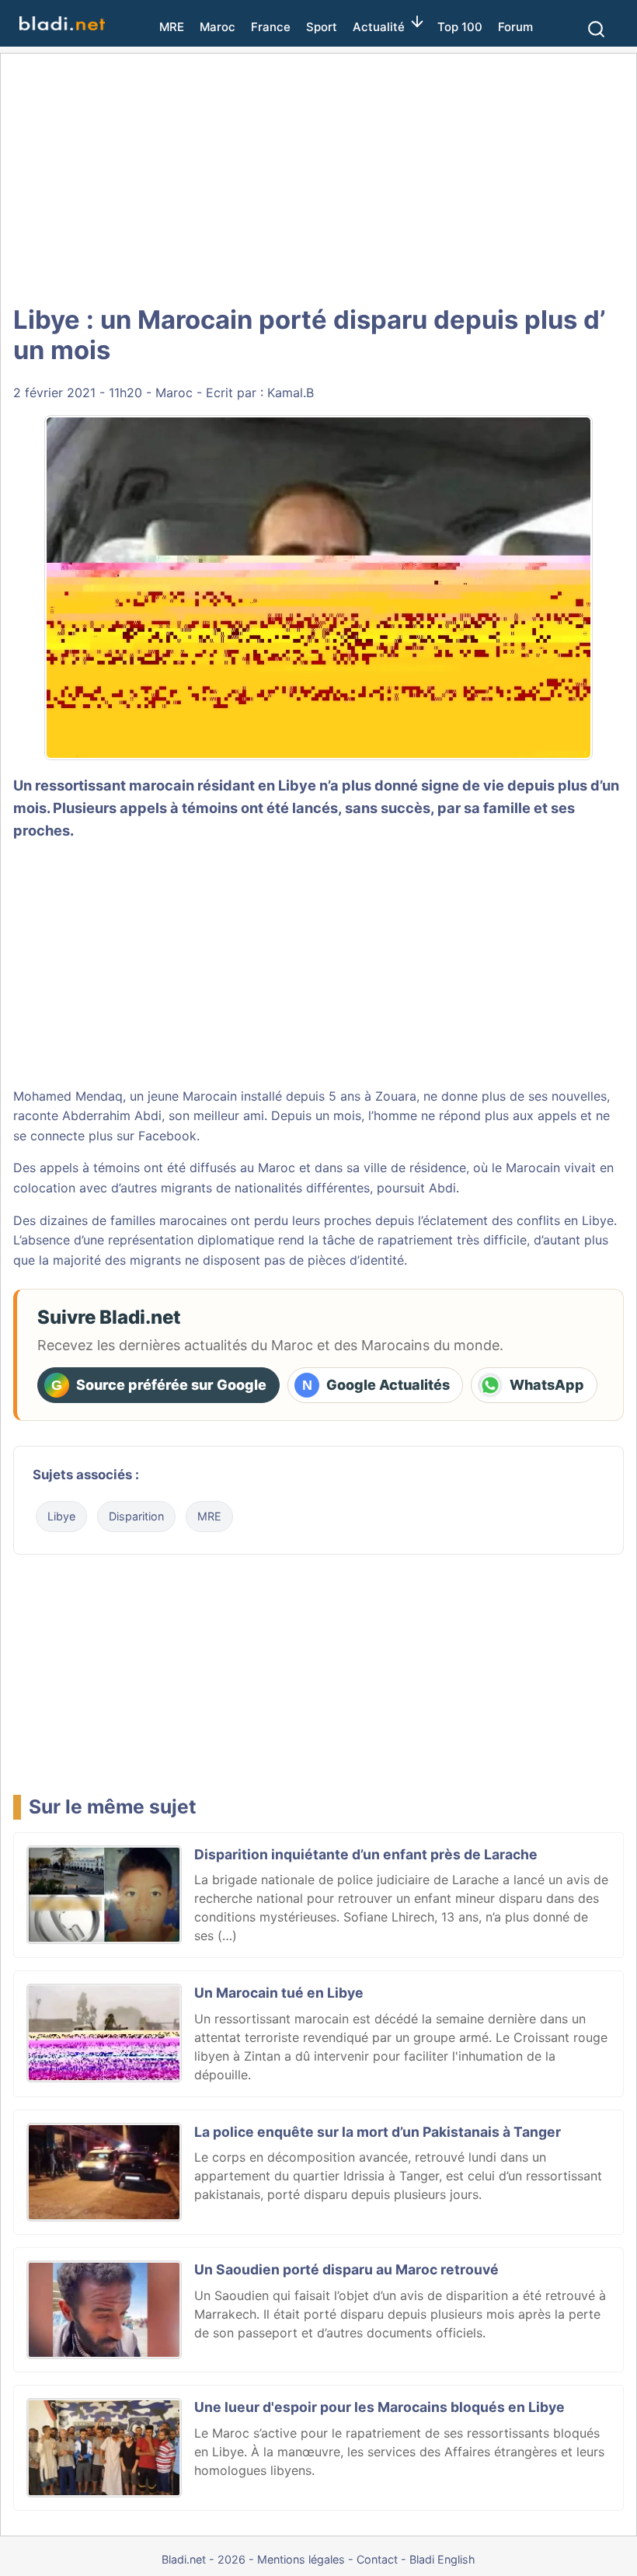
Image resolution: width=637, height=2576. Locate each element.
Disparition (136, 1516)
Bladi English (442, 2559)
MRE (172, 27)
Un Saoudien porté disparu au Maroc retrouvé (346, 2269)
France (271, 27)
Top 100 (460, 27)
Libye (61, 1516)
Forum (515, 27)
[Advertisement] (318, 179)
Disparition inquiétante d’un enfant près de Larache (366, 1854)
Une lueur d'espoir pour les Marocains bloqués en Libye (379, 2407)
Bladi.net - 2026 (204, 2559)
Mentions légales (301, 2559)
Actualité (379, 27)
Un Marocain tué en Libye (279, 1993)
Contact (377, 2559)
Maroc (218, 27)
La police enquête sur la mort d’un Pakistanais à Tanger (378, 2132)
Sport (322, 27)
